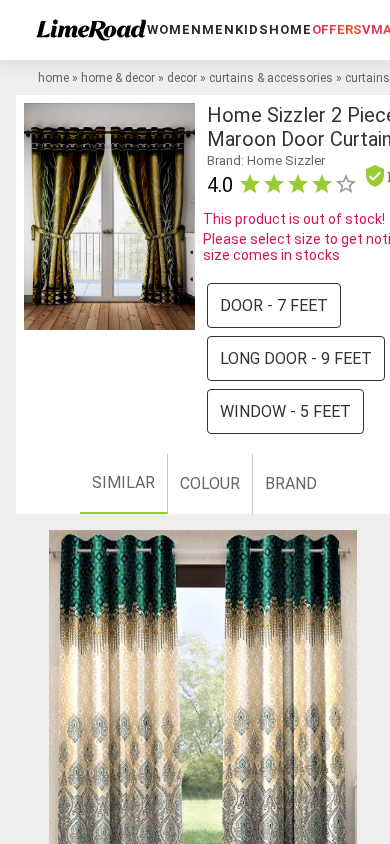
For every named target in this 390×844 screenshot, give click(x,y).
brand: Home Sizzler (266, 160)
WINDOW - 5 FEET (285, 411)
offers (337, 29)
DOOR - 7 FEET (274, 305)
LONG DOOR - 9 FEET (296, 358)
